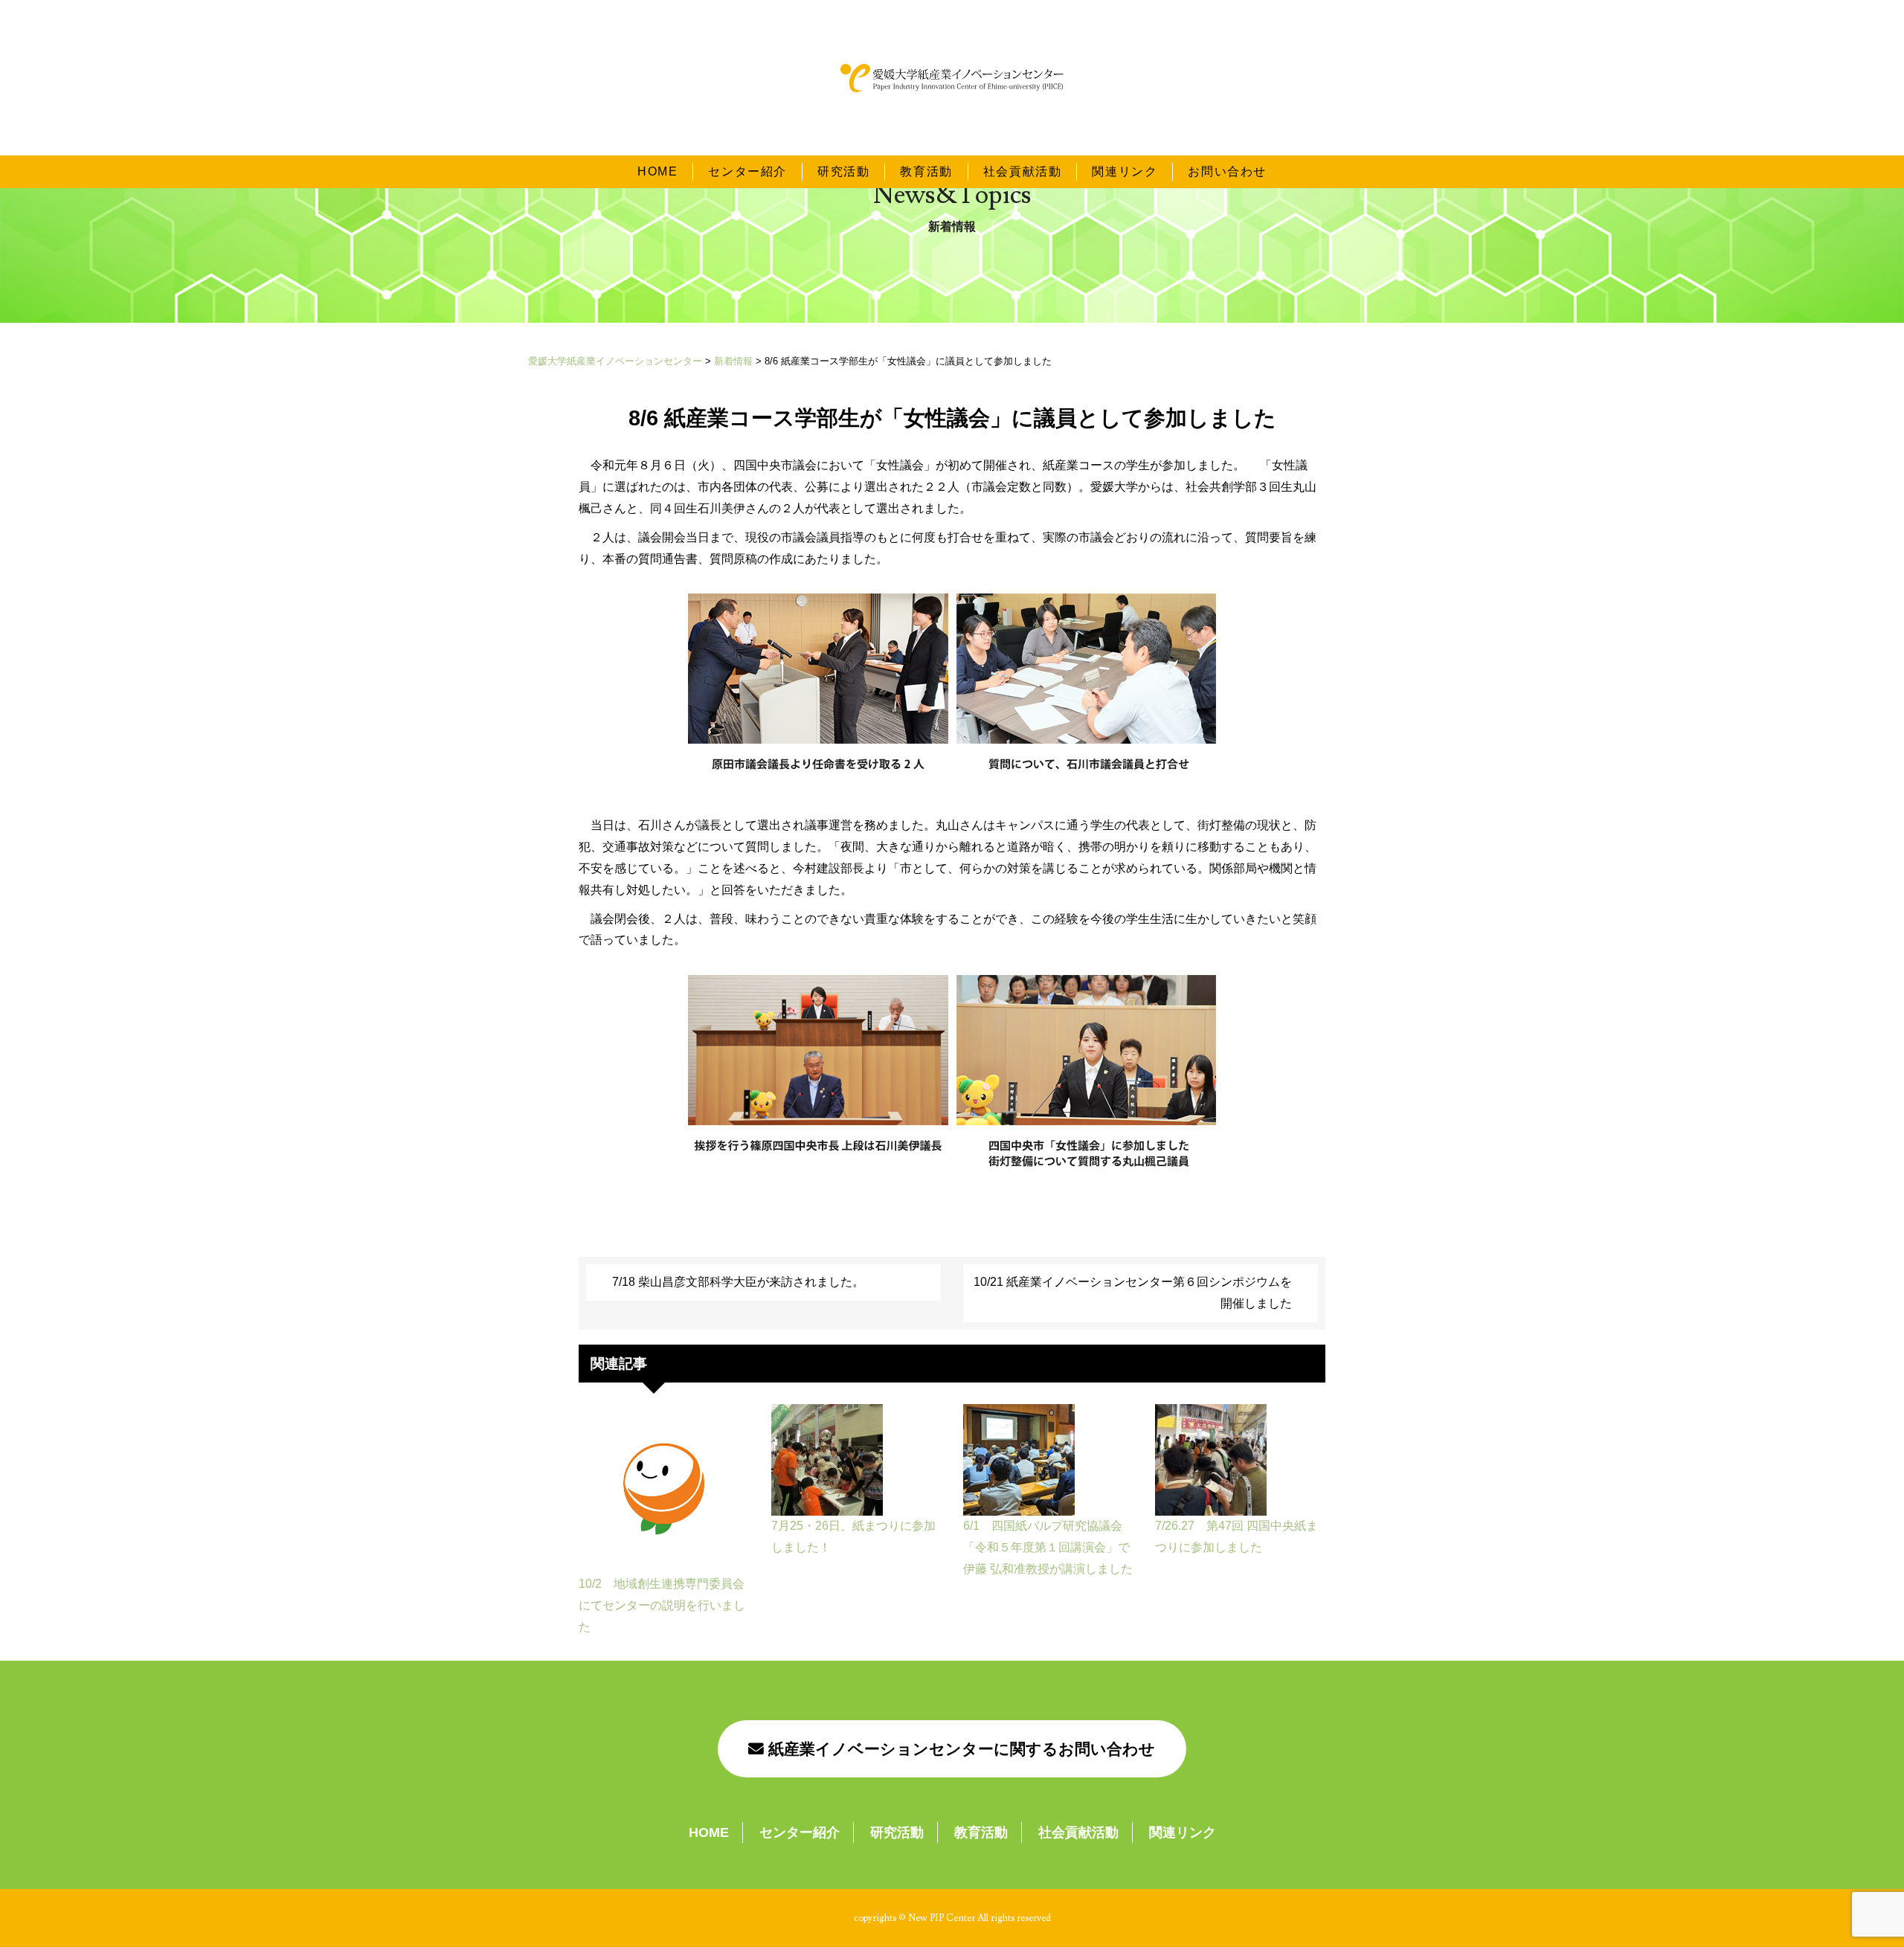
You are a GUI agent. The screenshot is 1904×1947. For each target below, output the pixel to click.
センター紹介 (747, 171)
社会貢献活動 (1023, 171)
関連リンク (1125, 171)
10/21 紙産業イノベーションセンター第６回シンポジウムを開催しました (1133, 1293)
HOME (657, 171)
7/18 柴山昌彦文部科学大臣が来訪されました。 (738, 1282)
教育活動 (926, 171)
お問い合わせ (1227, 171)
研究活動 (843, 171)
